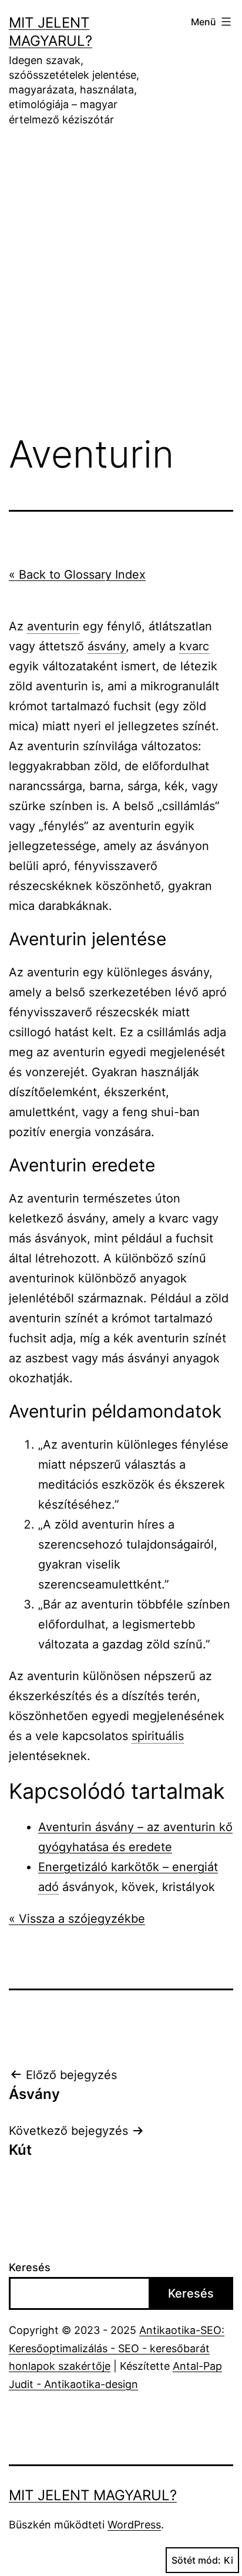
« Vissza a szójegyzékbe (77, 1919)
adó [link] (48, 1887)
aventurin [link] (53, 626)
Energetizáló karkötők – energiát (128, 1867)
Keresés (30, 2267)
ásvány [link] (107, 646)
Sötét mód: (196, 2560)
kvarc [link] (194, 646)
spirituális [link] (158, 1736)
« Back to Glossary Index (77, 575)
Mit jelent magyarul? (93, 2495)
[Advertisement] (121, 289)
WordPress (134, 2525)
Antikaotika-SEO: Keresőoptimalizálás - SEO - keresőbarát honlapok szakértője (117, 2348)
